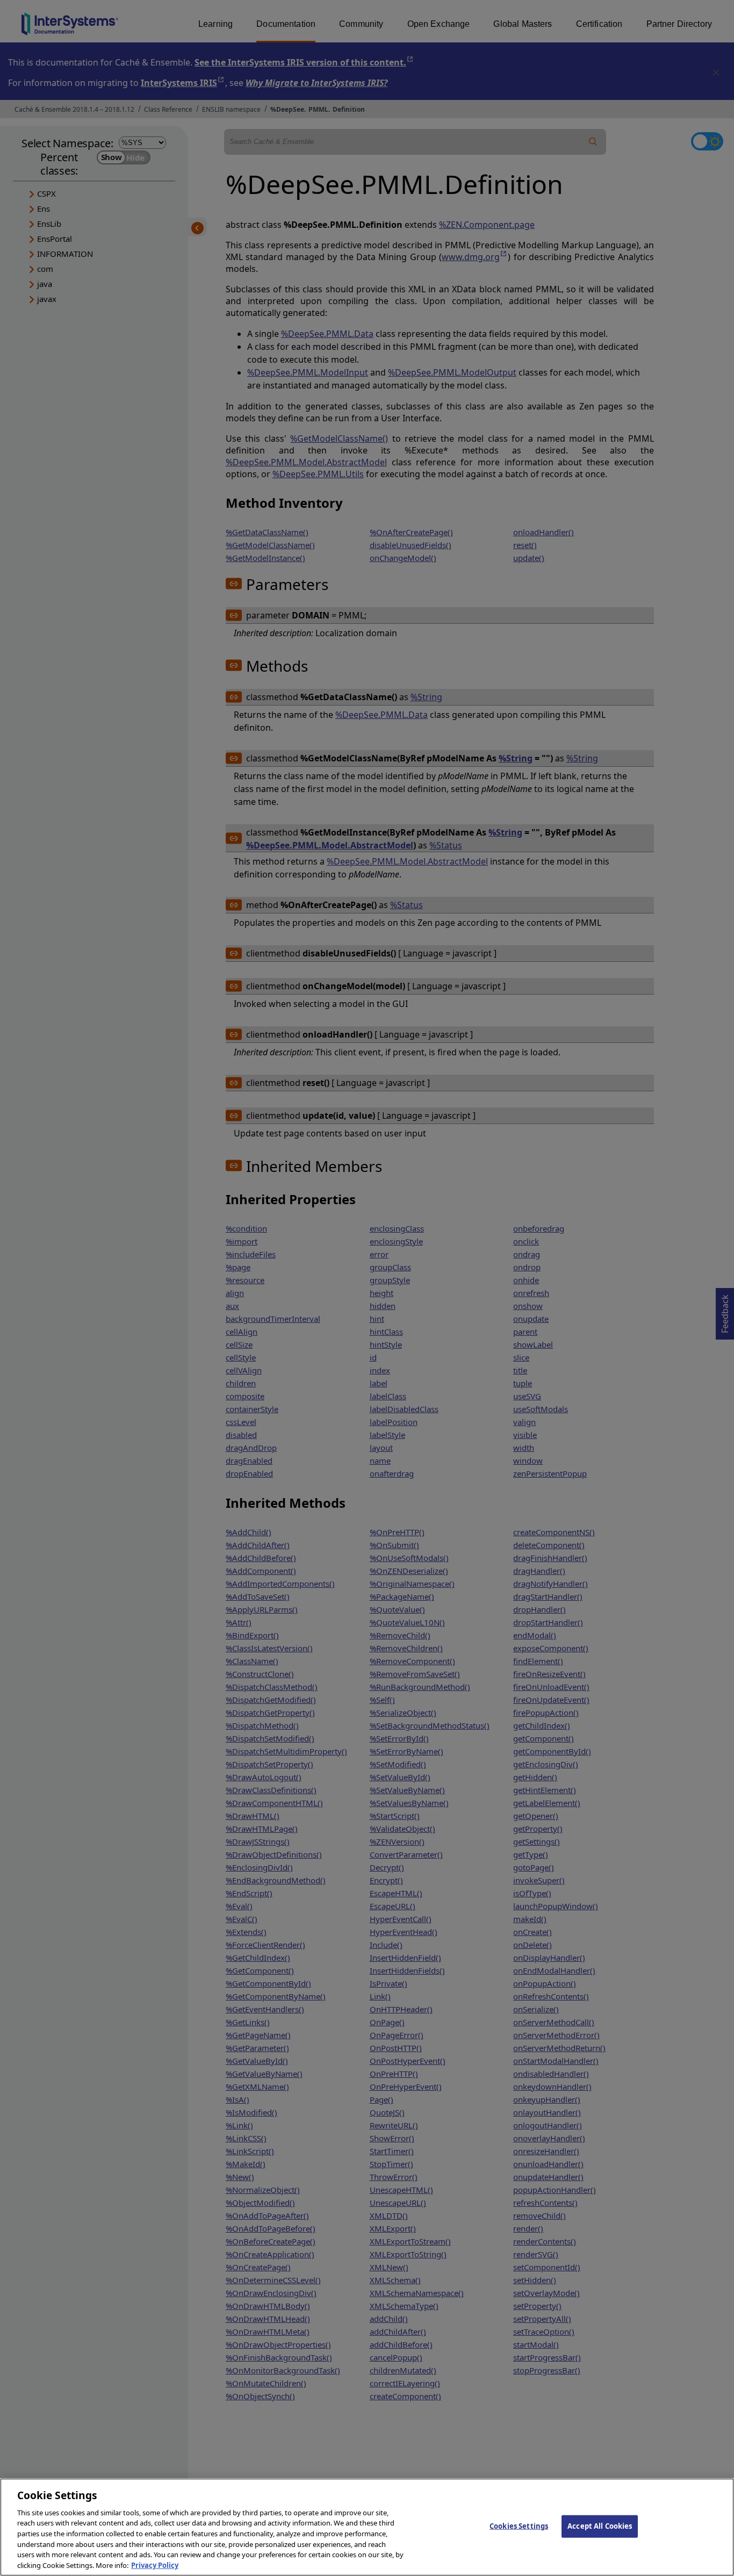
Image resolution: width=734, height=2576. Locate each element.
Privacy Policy (155, 2565)
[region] (367, 2527)
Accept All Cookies (600, 2526)
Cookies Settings (519, 2526)
